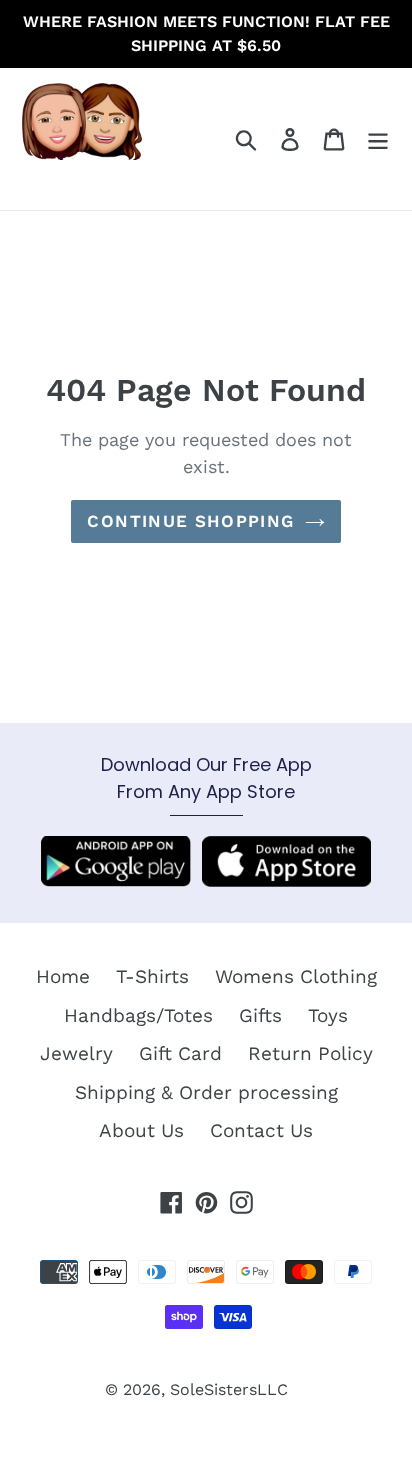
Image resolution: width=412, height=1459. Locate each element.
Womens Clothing (296, 976)
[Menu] (378, 139)
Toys (328, 1015)
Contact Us (261, 1130)
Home (63, 976)
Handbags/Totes (138, 1015)
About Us (141, 1130)
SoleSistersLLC (229, 1389)
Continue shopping (190, 521)
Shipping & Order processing (206, 1092)
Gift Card (180, 1053)
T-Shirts (152, 976)
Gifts (260, 1015)
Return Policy (310, 1053)
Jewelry (76, 1053)
